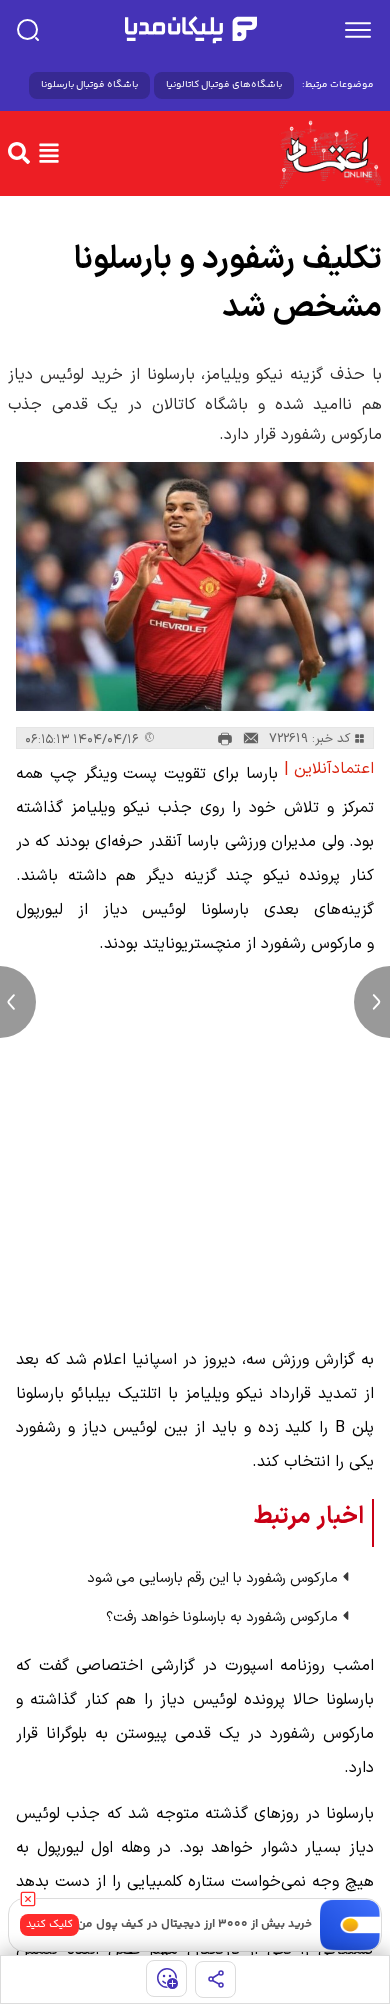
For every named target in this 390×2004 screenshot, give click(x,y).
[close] (28, 1899)
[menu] (358, 30)
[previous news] (18, 1002)
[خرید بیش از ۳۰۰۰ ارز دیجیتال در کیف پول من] (350, 1925)
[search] (28, 30)
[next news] (372, 1002)
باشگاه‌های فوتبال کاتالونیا (224, 85)
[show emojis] (166, 1978)
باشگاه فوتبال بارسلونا (89, 85)
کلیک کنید (49, 1924)
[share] (215, 1979)
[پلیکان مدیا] (191, 30)
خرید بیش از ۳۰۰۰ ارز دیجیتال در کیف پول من (194, 1924)
